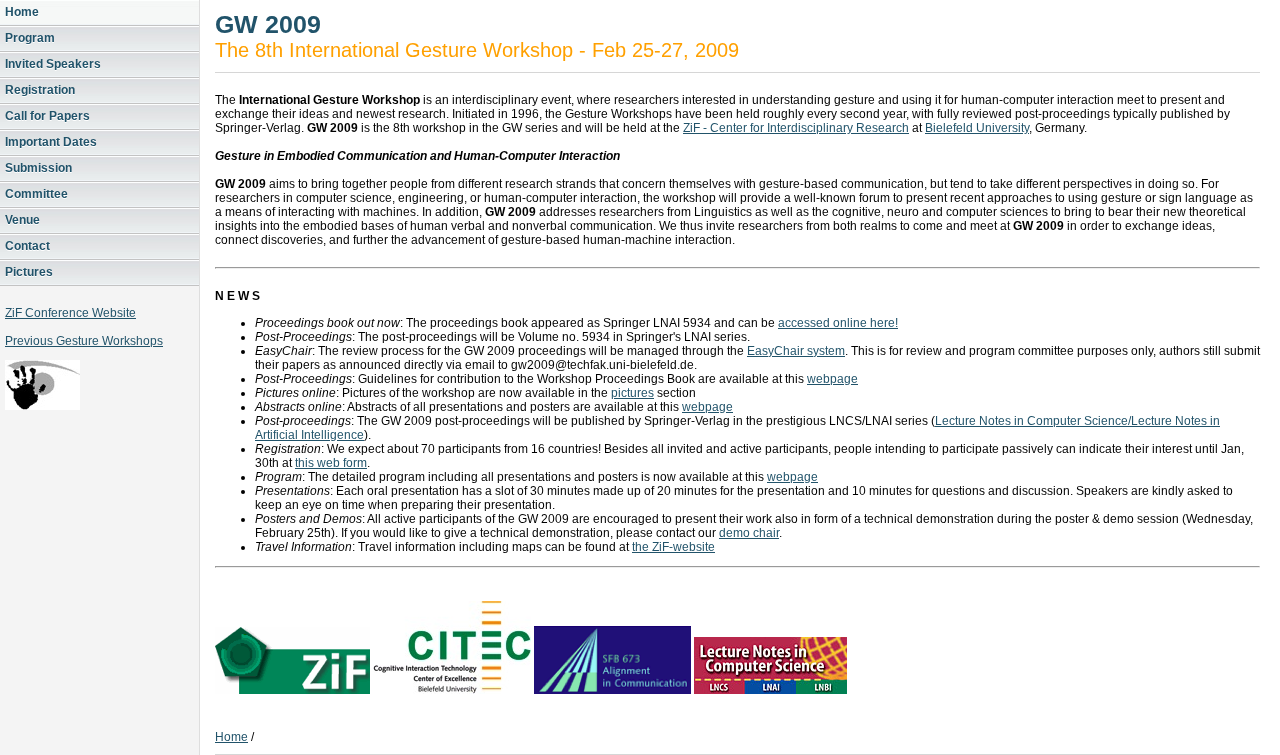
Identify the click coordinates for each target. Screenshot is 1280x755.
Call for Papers (47, 116)
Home (22, 12)
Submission (38, 168)
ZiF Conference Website (70, 313)
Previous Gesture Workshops (84, 341)
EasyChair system (796, 351)
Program (30, 38)
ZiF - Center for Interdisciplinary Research (796, 128)
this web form (331, 463)
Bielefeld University (977, 128)
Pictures (29, 272)
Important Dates (51, 142)
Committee (36, 194)
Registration (40, 90)
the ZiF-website (673, 547)
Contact (27, 246)
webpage (832, 379)
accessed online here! (838, 323)
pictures (632, 393)
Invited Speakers (53, 64)
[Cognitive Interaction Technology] (452, 690)
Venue (22, 220)
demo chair (749, 533)
